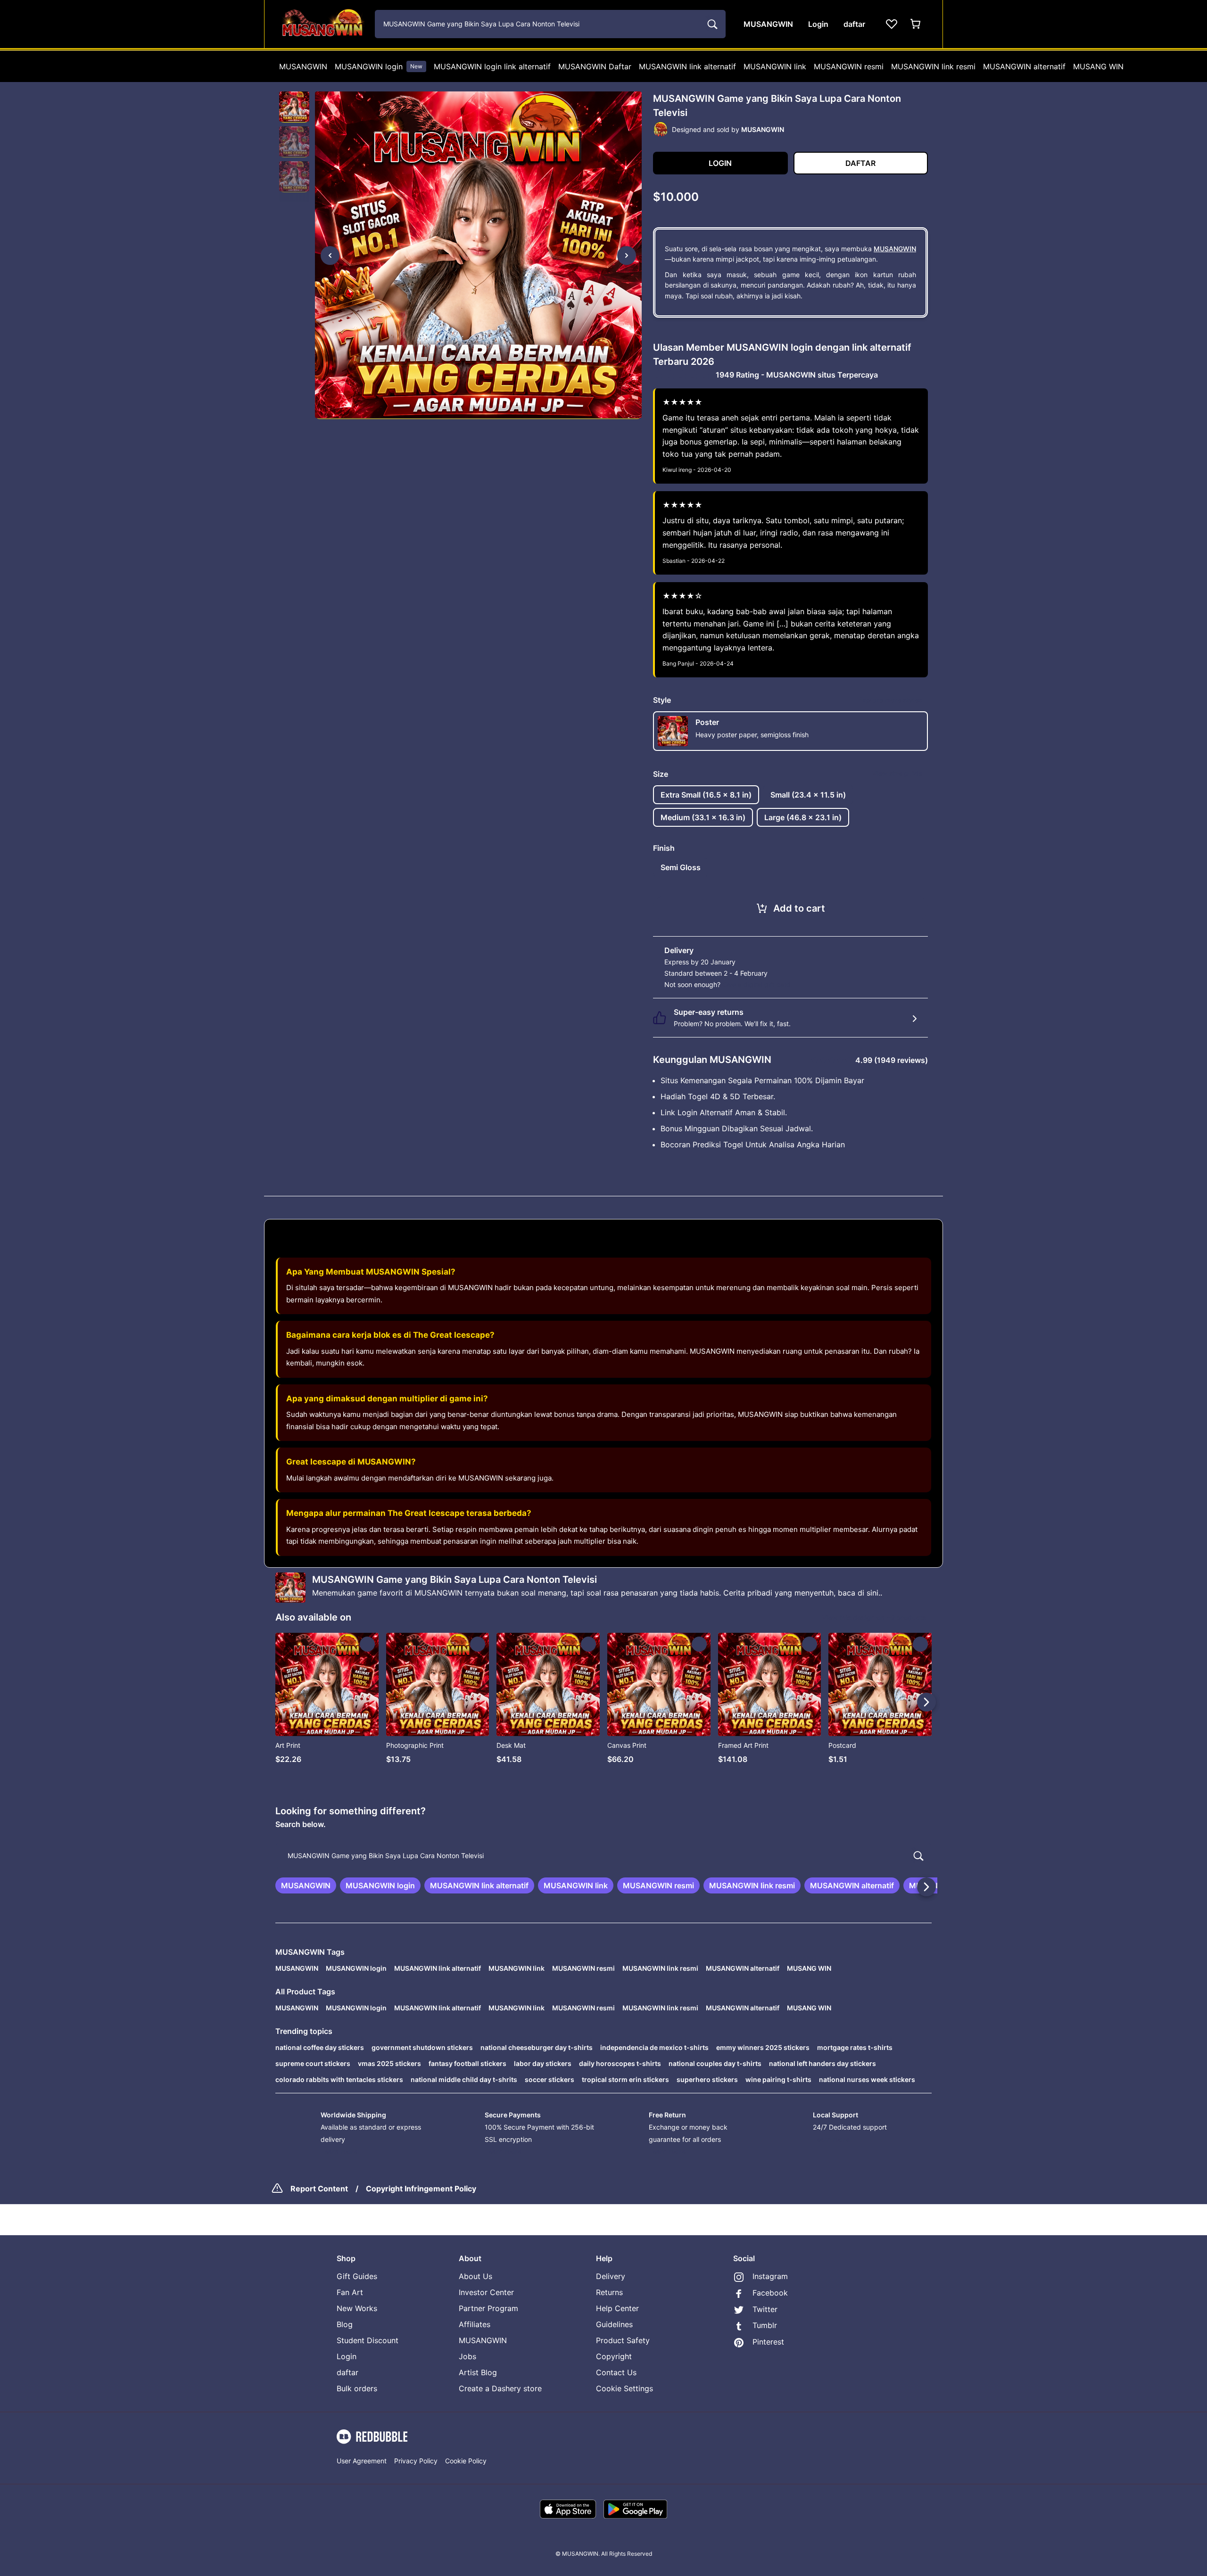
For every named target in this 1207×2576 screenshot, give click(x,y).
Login (347, 2356)
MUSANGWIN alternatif (1024, 66)
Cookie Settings (624, 2388)
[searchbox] (603, 1856)
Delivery (611, 2276)
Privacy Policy (416, 2461)
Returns (609, 2292)
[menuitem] (303, 66)
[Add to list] (367, 1644)
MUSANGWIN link (775, 66)
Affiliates (475, 2324)
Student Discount (368, 2340)
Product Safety (623, 2340)
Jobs (467, 2356)
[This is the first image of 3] (330, 255)
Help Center (617, 2308)
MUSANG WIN (1098, 66)
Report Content (319, 2189)
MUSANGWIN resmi (849, 66)
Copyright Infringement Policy (421, 2189)
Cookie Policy (466, 2461)
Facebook (770, 2293)
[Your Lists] (892, 24)
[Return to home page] (322, 24)
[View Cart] (916, 24)
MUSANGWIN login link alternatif (492, 66)
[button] (294, 107)
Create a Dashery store (500, 2388)
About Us (475, 2276)
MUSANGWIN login (379, 66)
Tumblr (765, 2325)
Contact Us (616, 2372)
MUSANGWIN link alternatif (687, 66)
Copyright (614, 2356)
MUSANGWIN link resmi (933, 66)
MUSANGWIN (303, 66)
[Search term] (711, 24)
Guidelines (614, 2324)
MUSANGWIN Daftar (595, 66)
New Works (357, 2308)
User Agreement (362, 2461)
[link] (306, 1885)
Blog (345, 2324)
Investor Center (486, 2292)
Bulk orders (357, 2388)
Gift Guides (357, 2276)
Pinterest (768, 2342)
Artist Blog (478, 2372)
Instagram (770, 2276)
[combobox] (550, 24)
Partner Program (488, 2308)
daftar (347, 2372)
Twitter (765, 2309)
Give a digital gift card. (757, 984)
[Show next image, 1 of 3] (627, 255)
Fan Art (350, 2292)
